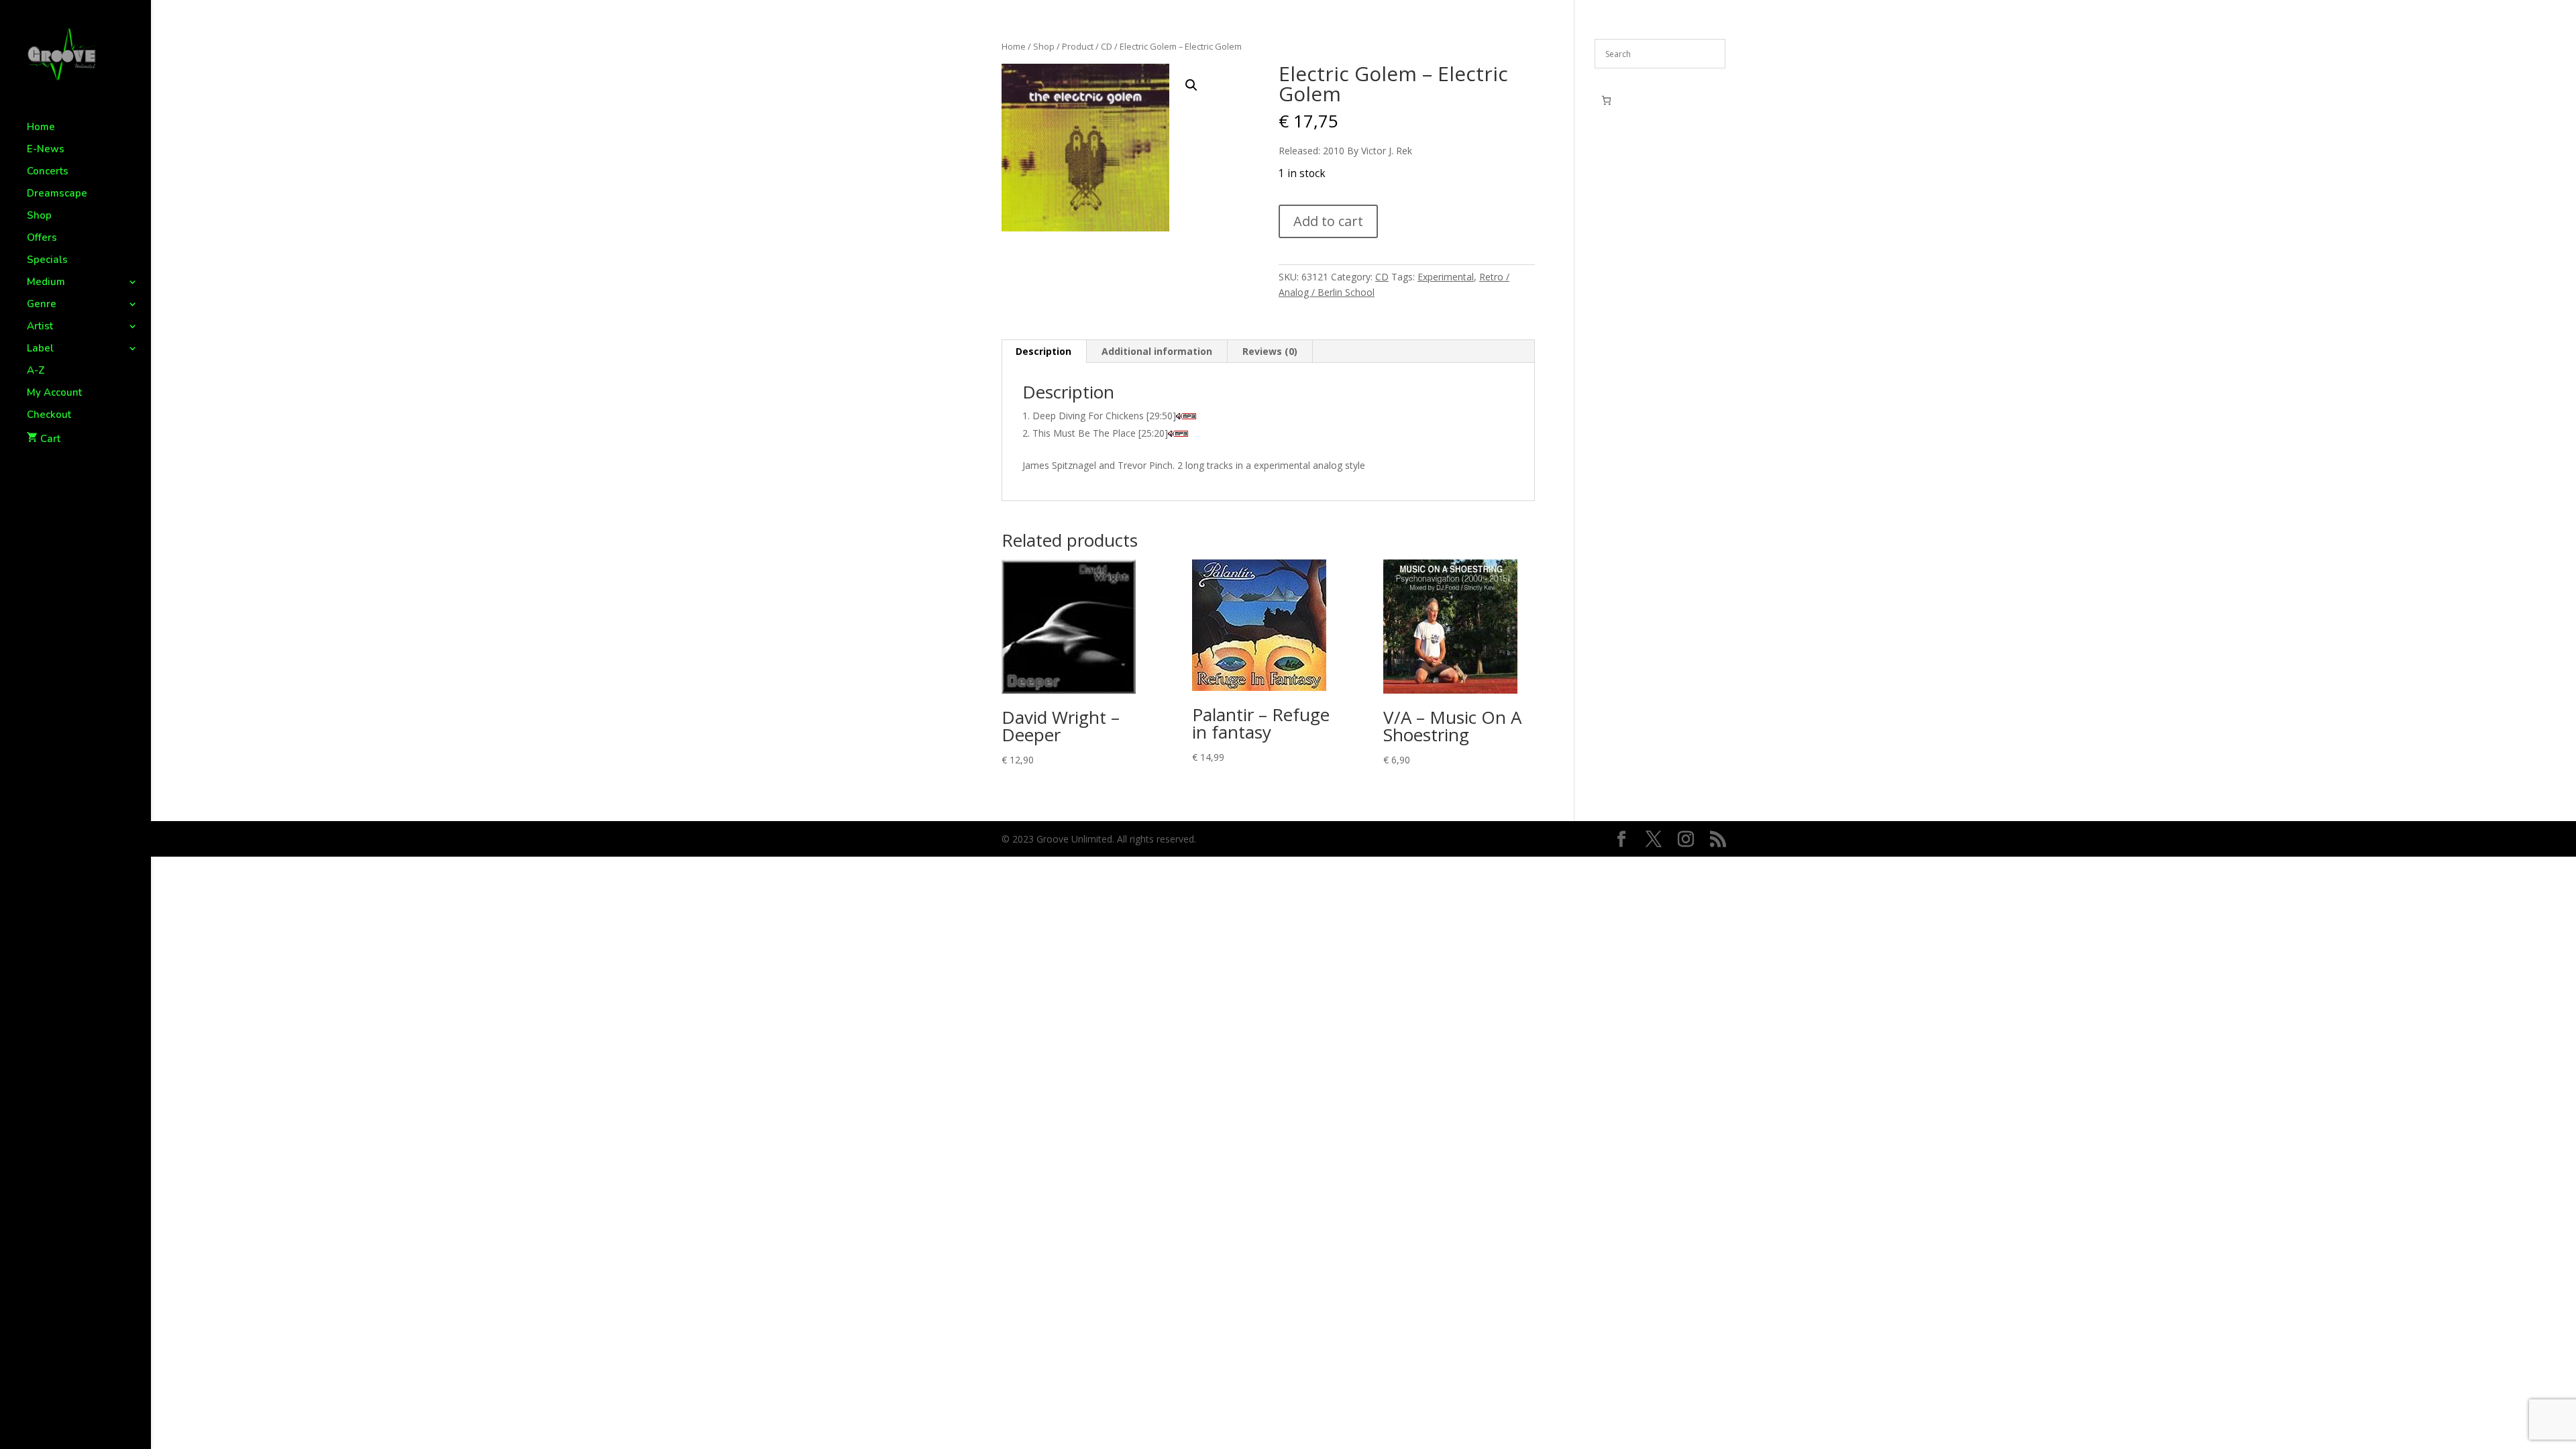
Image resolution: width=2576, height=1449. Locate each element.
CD (1107, 46)
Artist (40, 327)
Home (41, 128)
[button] (1191, 85)
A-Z (36, 371)
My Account (54, 393)
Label (40, 349)
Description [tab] (1043, 351)
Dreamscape (57, 194)
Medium (46, 283)
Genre (42, 305)
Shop (39, 216)
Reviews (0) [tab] (1270, 351)
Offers (42, 238)
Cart (50, 439)
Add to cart (1328, 221)
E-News (46, 150)
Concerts (48, 172)
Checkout (49, 416)
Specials (47, 261)
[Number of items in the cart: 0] (1606, 100)
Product (1078, 46)
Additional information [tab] (1157, 351)
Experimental (1446, 277)
